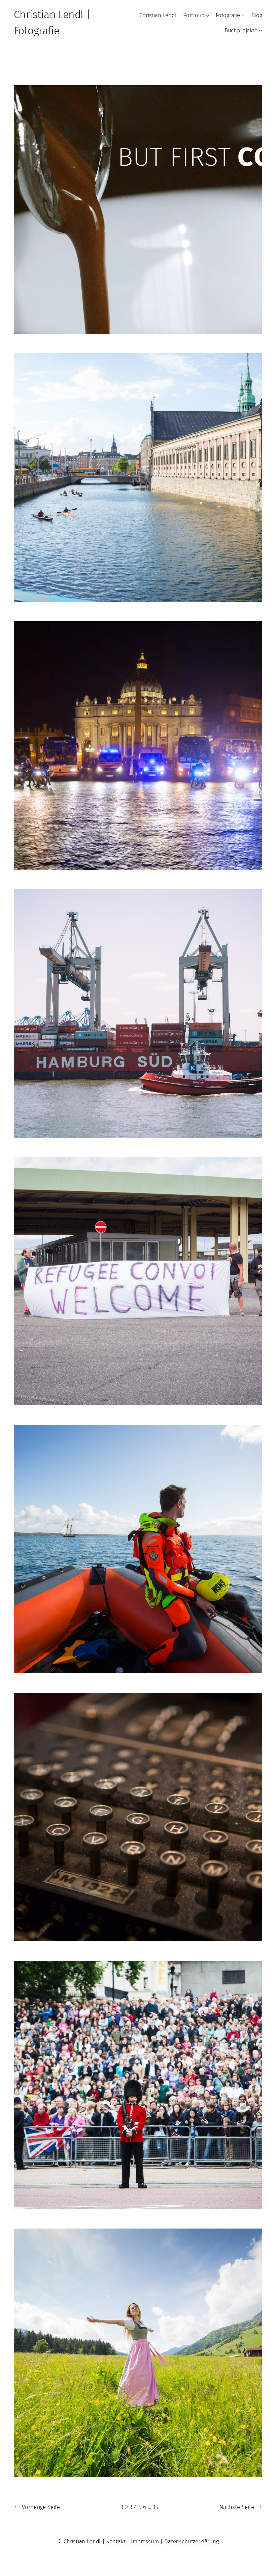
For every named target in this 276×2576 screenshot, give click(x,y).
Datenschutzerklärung (192, 2541)
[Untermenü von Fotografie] (243, 15)
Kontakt (116, 2541)
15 (156, 2507)
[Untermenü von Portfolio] (208, 15)
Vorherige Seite (37, 2507)
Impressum (145, 2541)
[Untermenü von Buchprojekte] (261, 30)
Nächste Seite (241, 2507)
